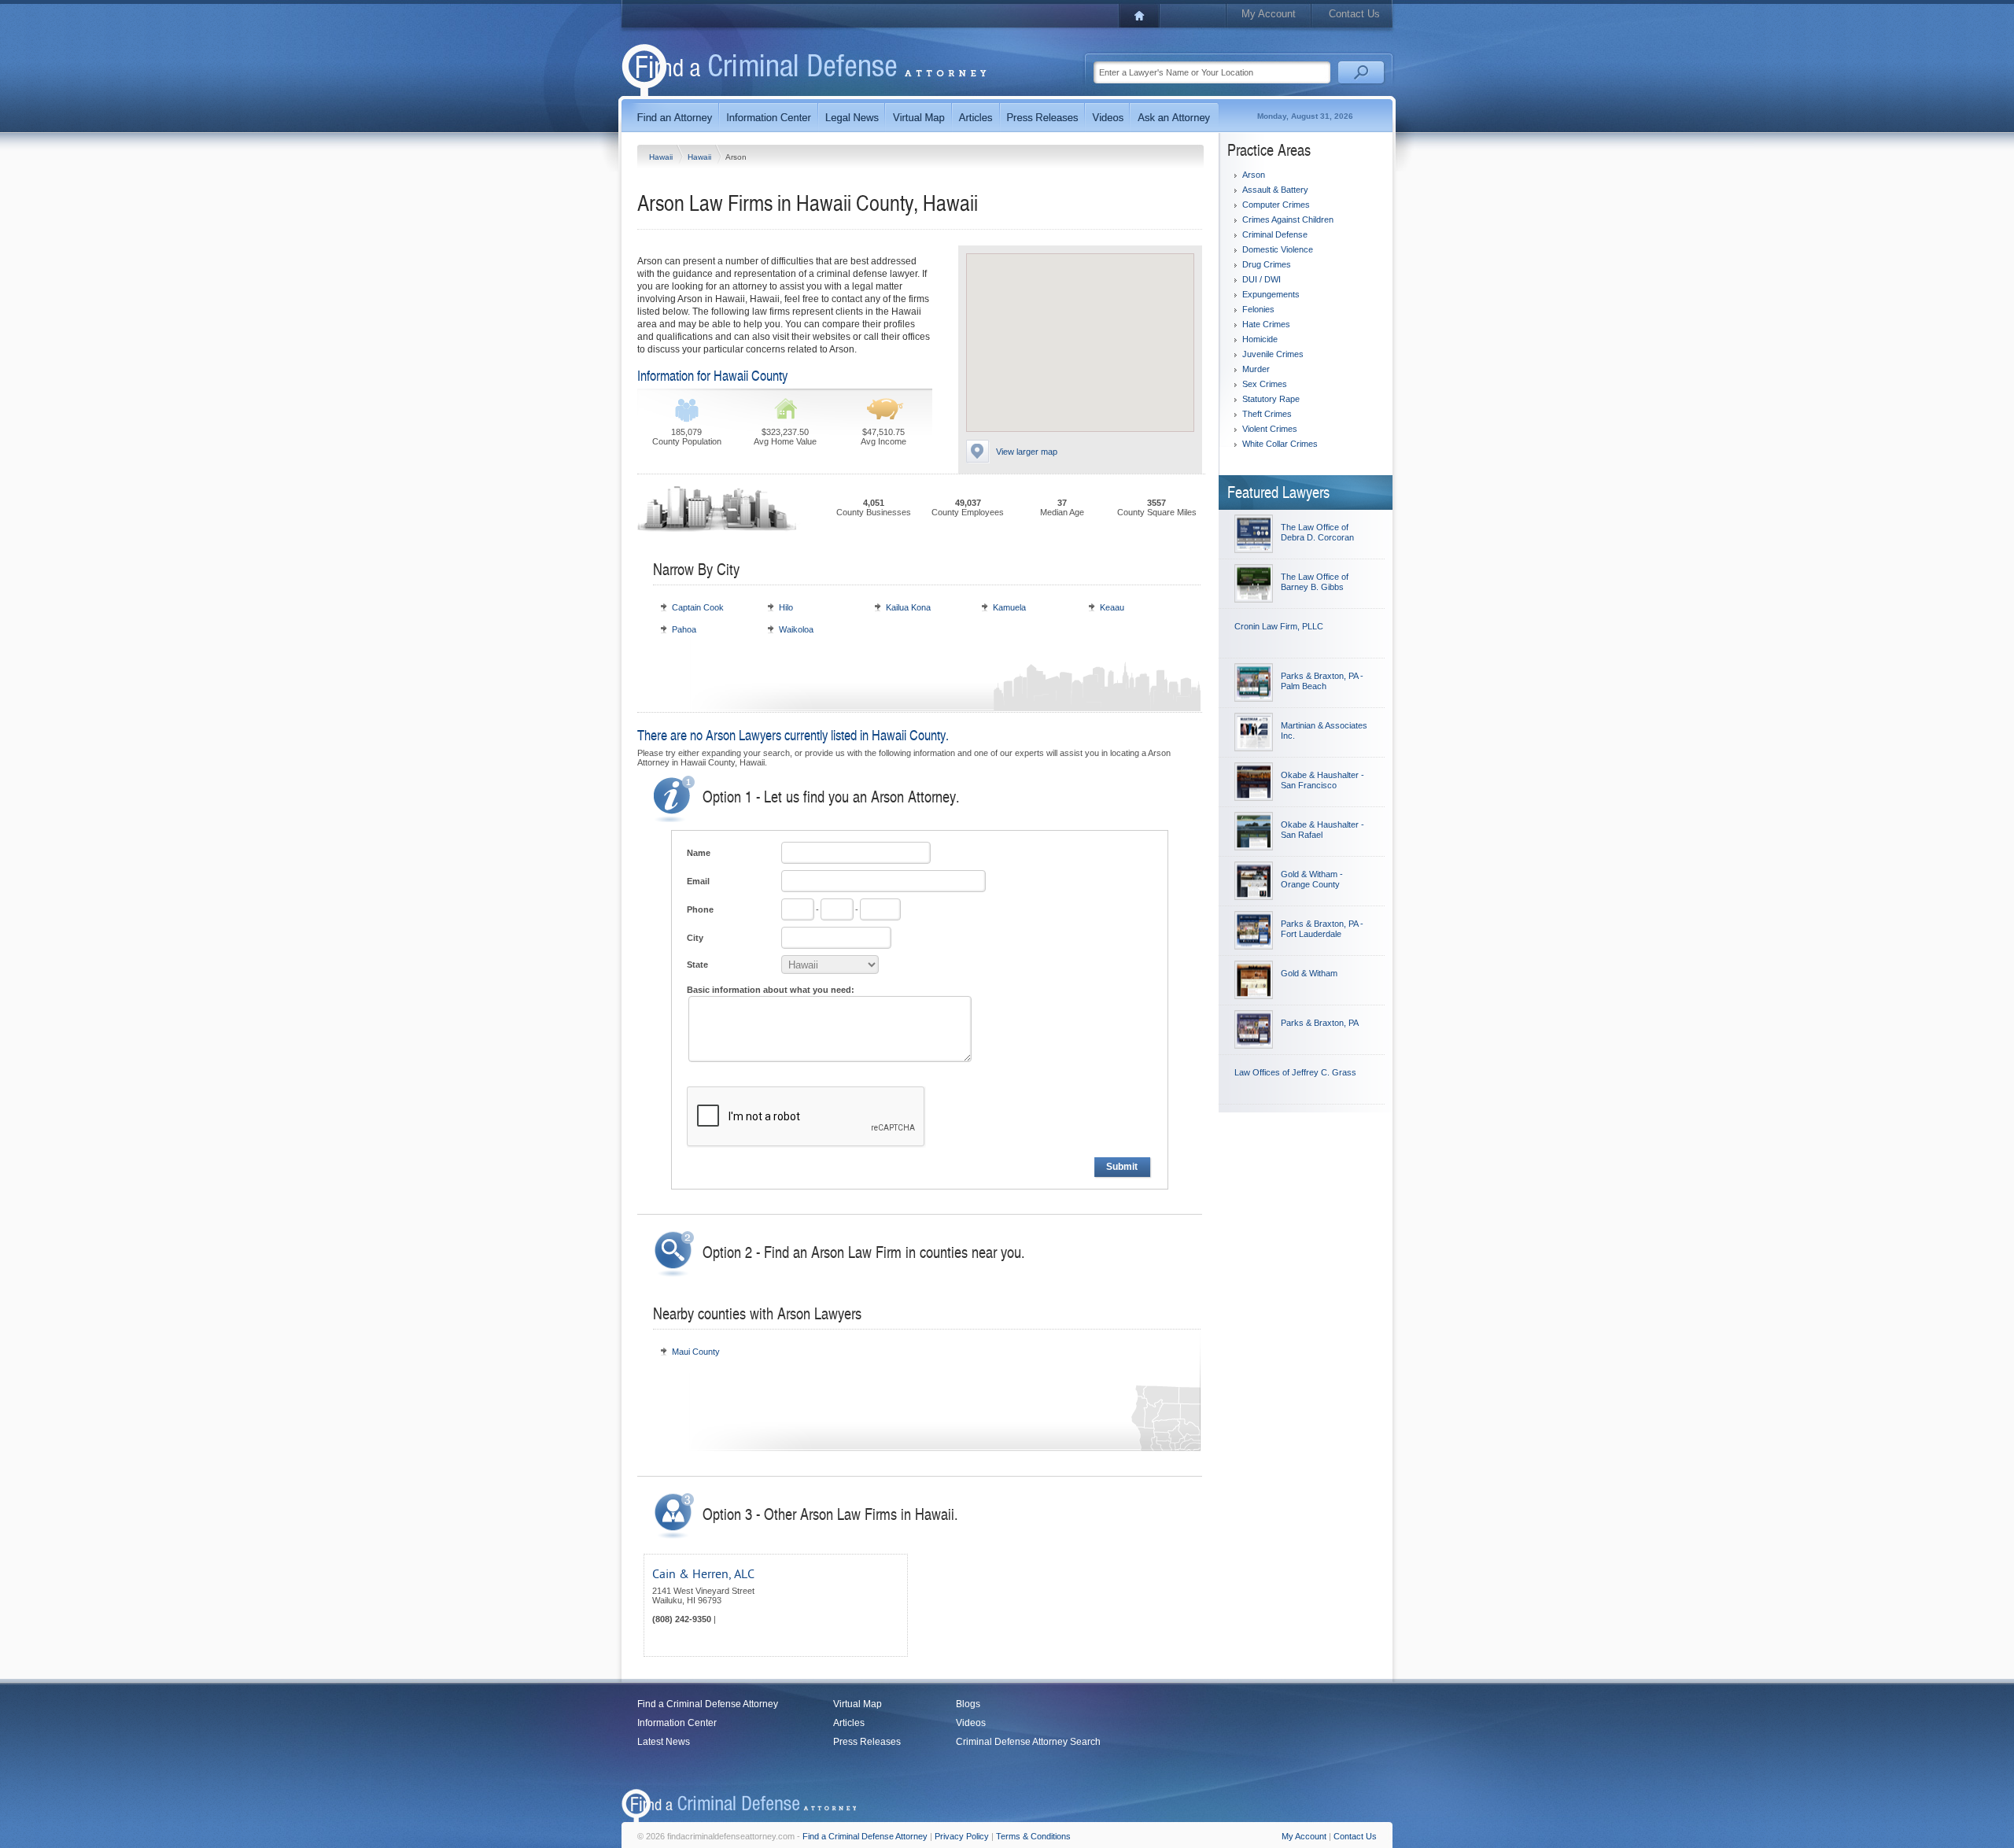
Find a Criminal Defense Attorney (708, 1704)
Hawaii (662, 157)
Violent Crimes (1270, 429)
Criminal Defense (1275, 234)
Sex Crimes (1265, 384)
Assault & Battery (1275, 190)
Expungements (1271, 294)
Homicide (1260, 339)
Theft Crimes (1267, 414)
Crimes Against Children (1288, 219)
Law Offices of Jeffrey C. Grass (1295, 1072)
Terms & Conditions (1033, 1836)
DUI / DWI (1262, 279)
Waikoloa (796, 629)
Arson (1254, 175)
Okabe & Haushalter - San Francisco (1322, 780)
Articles (849, 1723)
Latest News (664, 1742)
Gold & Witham (1309, 973)
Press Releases (867, 1742)
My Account (1269, 14)
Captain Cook (698, 607)
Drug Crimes (1267, 264)
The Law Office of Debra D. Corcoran (1317, 532)
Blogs (968, 1704)
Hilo (786, 607)
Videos (971, 1723)
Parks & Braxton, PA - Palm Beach (1322, 681)
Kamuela (1009, 607)
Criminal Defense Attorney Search (1028, 1742)
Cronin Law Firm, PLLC (1279, 626)
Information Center (677, 1723)
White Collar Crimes (1280, 444)
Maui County (696, 1352)
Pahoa (684, 629)
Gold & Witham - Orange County (1312, 879)
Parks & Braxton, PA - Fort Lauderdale (1322, 929)
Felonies (1258, 309)
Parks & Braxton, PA (1320, 1023)
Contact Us (1354, 14)
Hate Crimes (1266, 324)
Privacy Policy (962, 1836)
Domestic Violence (1278, 249)
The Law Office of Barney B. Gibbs (1315, 582)
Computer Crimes (1276, 205)
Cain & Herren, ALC (703, 1574)
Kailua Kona (908, 607)
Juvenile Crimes (1273, 354)
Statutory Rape (1271, 399)
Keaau (1112, 607)
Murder (1256, 369)
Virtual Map (858, 1704)
